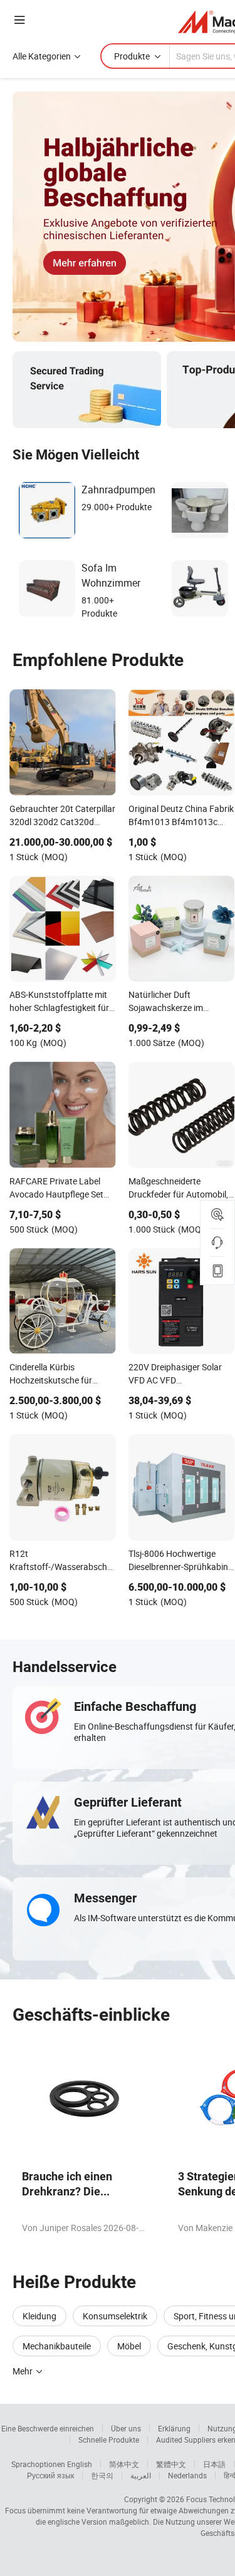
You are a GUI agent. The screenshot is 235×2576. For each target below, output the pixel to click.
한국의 (102, 2475)
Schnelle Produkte (109, 2440)
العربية (141, 2475)
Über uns (126, 2428)
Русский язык (50, 2475)
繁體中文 (171, 2464)
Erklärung (174, 2428)
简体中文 (124, 2464)
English (80, 2464)
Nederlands (187, 2475)
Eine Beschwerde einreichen (48, 2428)
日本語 (214, 2464)
